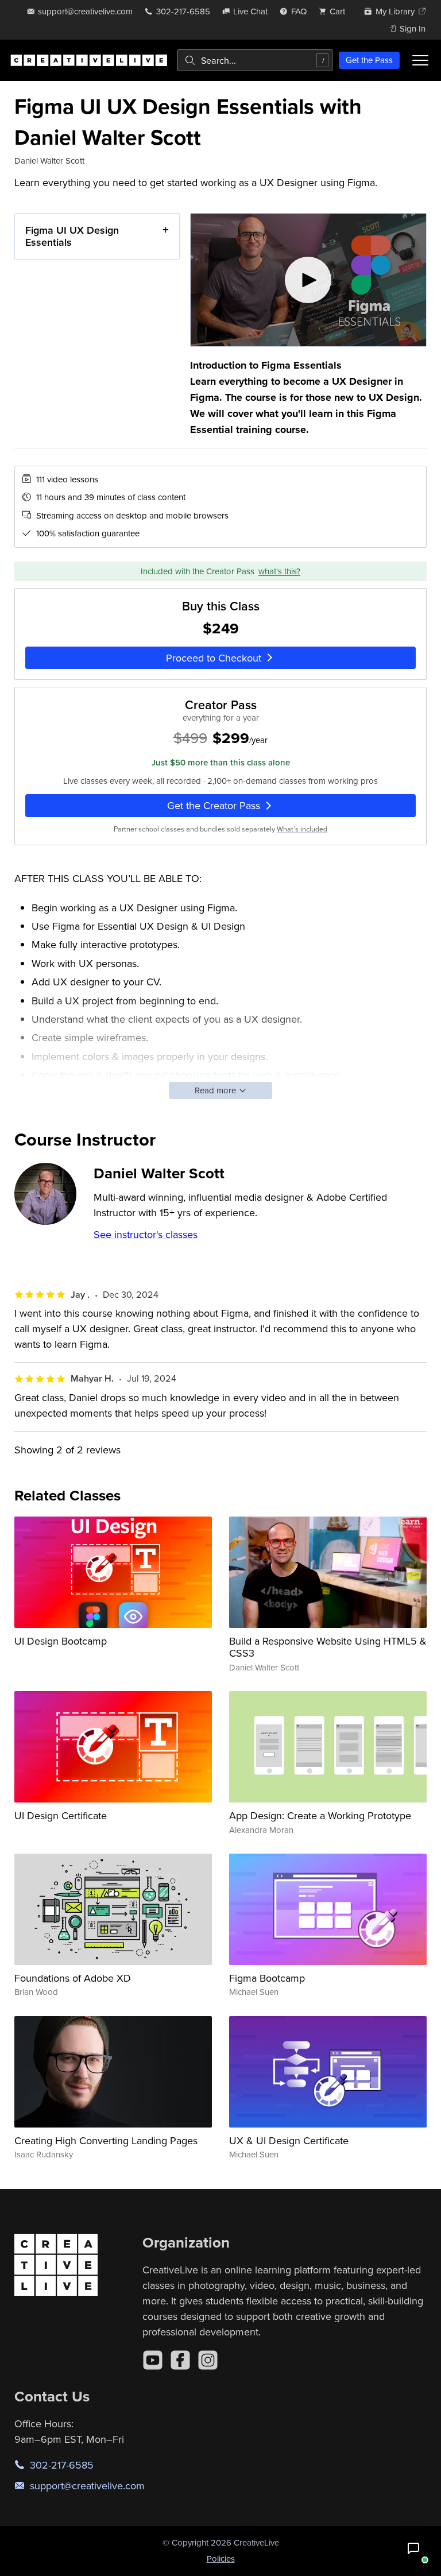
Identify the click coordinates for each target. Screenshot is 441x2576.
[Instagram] (208, 2360)
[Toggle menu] (420, 60)
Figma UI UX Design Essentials (72, 236)
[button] (413, 2548)
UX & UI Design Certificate (289, 2140)
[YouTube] (153, 2360)
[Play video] (309, 280)
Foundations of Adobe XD (73, 1978)
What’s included (302, 829)
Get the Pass (369, 60)
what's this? (279, 571)
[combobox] (255, 60)
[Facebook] (180, 2360)
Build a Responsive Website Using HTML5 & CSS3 (328, 1647)
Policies (221, 2558)
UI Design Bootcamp (61, 1641)
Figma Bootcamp (267, 1978)
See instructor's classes (146, 1234)
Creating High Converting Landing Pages (106, 2140)
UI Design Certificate (61, 1815)
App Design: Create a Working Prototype (320, 1815)
